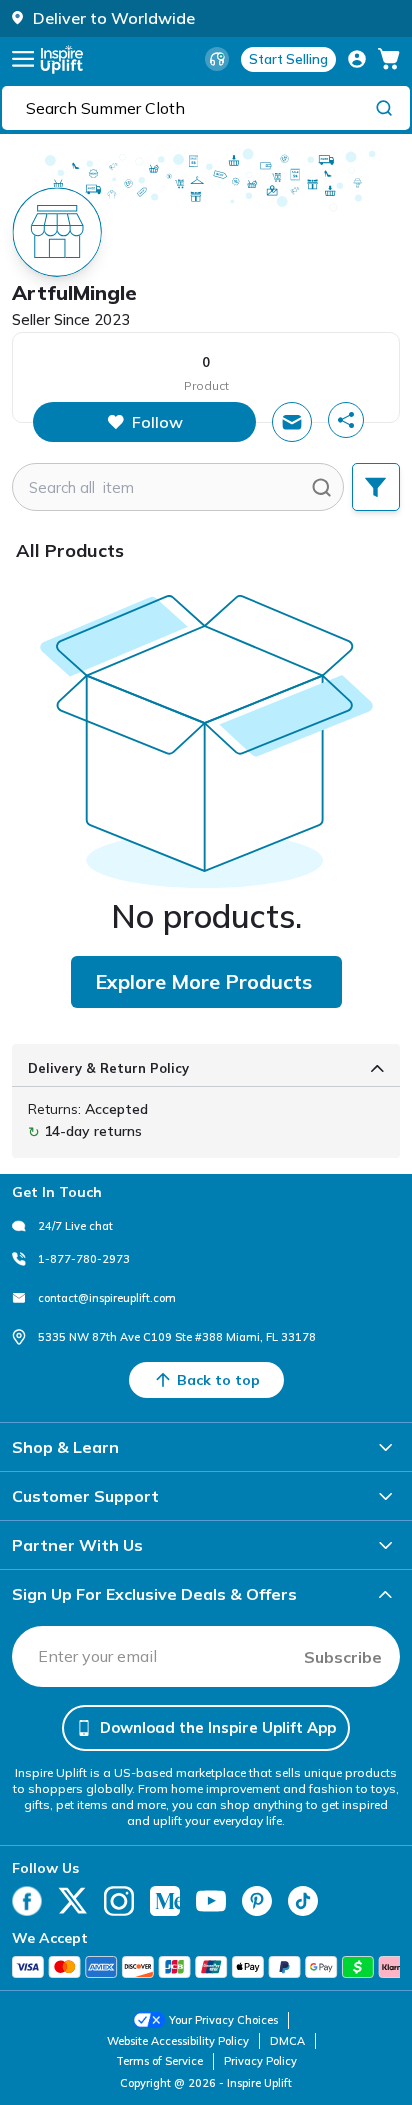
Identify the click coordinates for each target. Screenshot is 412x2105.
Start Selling (288, 59)
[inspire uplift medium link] (165, 1901)
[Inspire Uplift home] (62, 59)
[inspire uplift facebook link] (27, 1901)
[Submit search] (321, 487)
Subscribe (343, 1657)
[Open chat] (292, 422)
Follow (157, 422)
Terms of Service (159, 2061)
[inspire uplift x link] (73, 1901)
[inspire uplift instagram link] (119, 1901)
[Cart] (389, 59)
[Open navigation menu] (23, 59)
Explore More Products (203, 981)
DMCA (287, 2041)
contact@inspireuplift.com (107, 1298)
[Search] (384, 107)
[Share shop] (346, 420)
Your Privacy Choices (223, 2020)
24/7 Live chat (75, 1226)
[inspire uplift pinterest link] (257, 1901)
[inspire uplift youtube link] (211, 1901)
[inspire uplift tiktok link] (303, 1901)
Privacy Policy (260, 2061)
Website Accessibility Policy (178, 2041)
